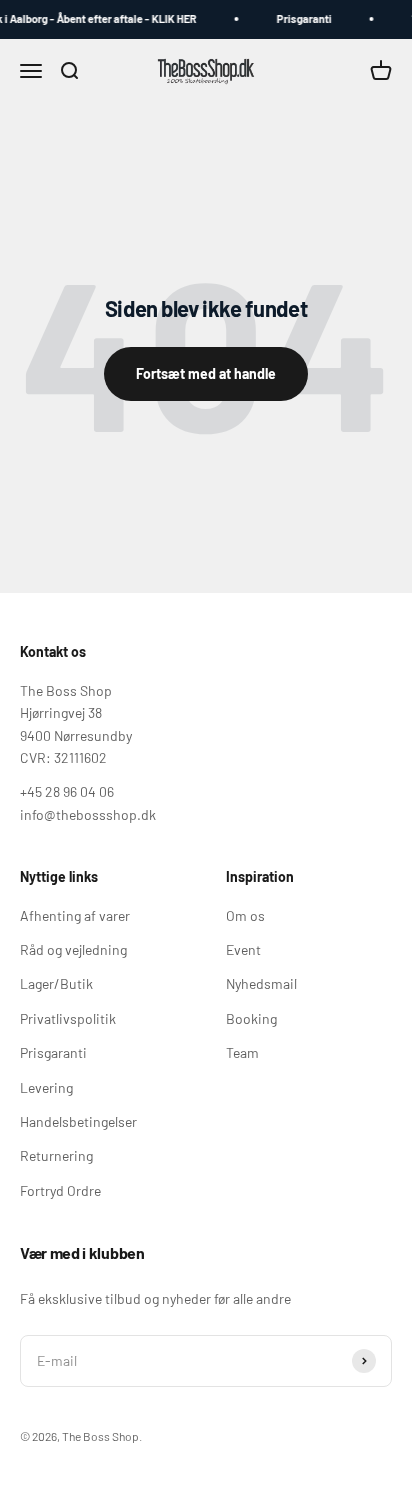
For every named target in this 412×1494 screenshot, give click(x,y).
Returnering (56, 1155)
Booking (251, 1018)
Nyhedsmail (261, 983)
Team (242, 1052)
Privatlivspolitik (68, 1018)
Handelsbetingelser (78, 1121)
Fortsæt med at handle (206, 373)
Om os (245, 915)
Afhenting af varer (75, 915)
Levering (46, 1087)
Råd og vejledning (73, 949)
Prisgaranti (301, 18)
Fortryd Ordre (60, 1190)
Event (243, 949)
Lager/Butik (56, 983)
